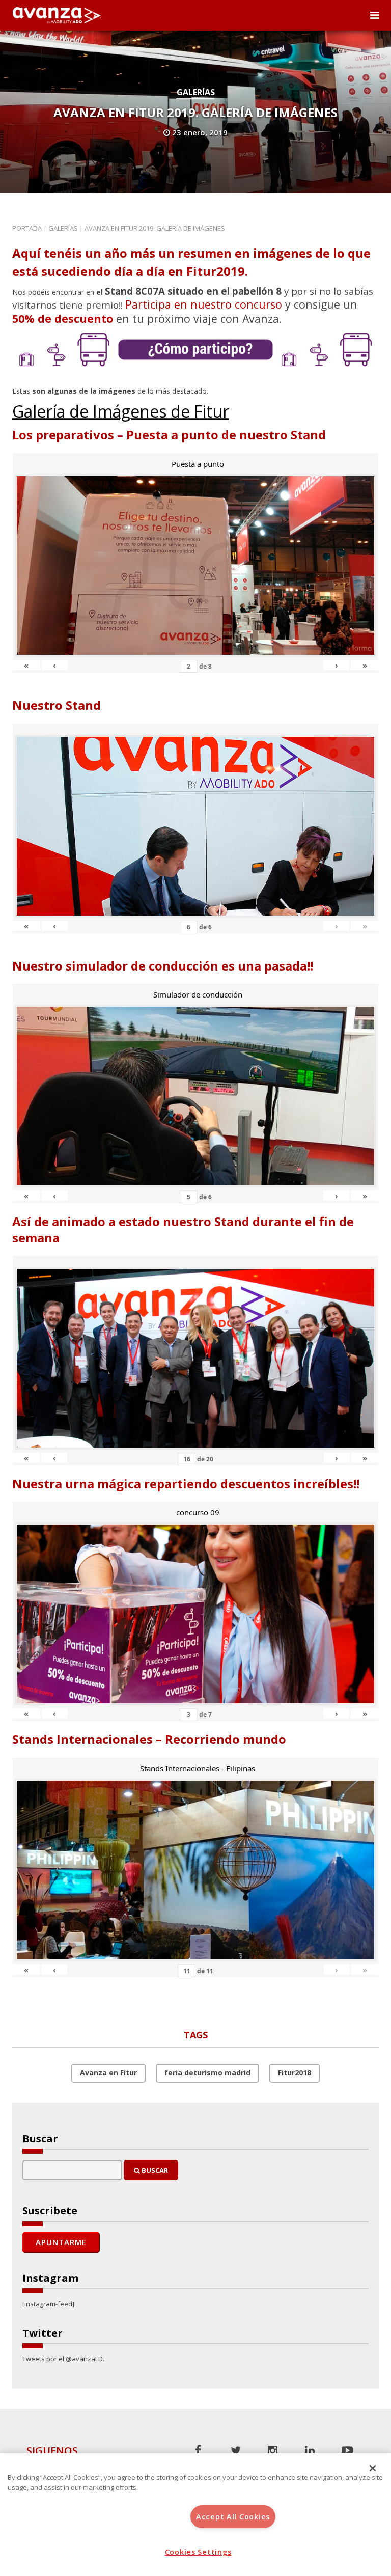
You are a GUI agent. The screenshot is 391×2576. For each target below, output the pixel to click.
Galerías (196, 92)
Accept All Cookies (233, 2517)
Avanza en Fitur (108, 2073)
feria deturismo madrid (207, 2073)
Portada (27, 228)
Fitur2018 (295, 2073)
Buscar (154, 2170)
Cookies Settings (198, 2552)
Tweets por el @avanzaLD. (63, 2359)
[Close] (373, 2468)
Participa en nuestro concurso (204, 304)
